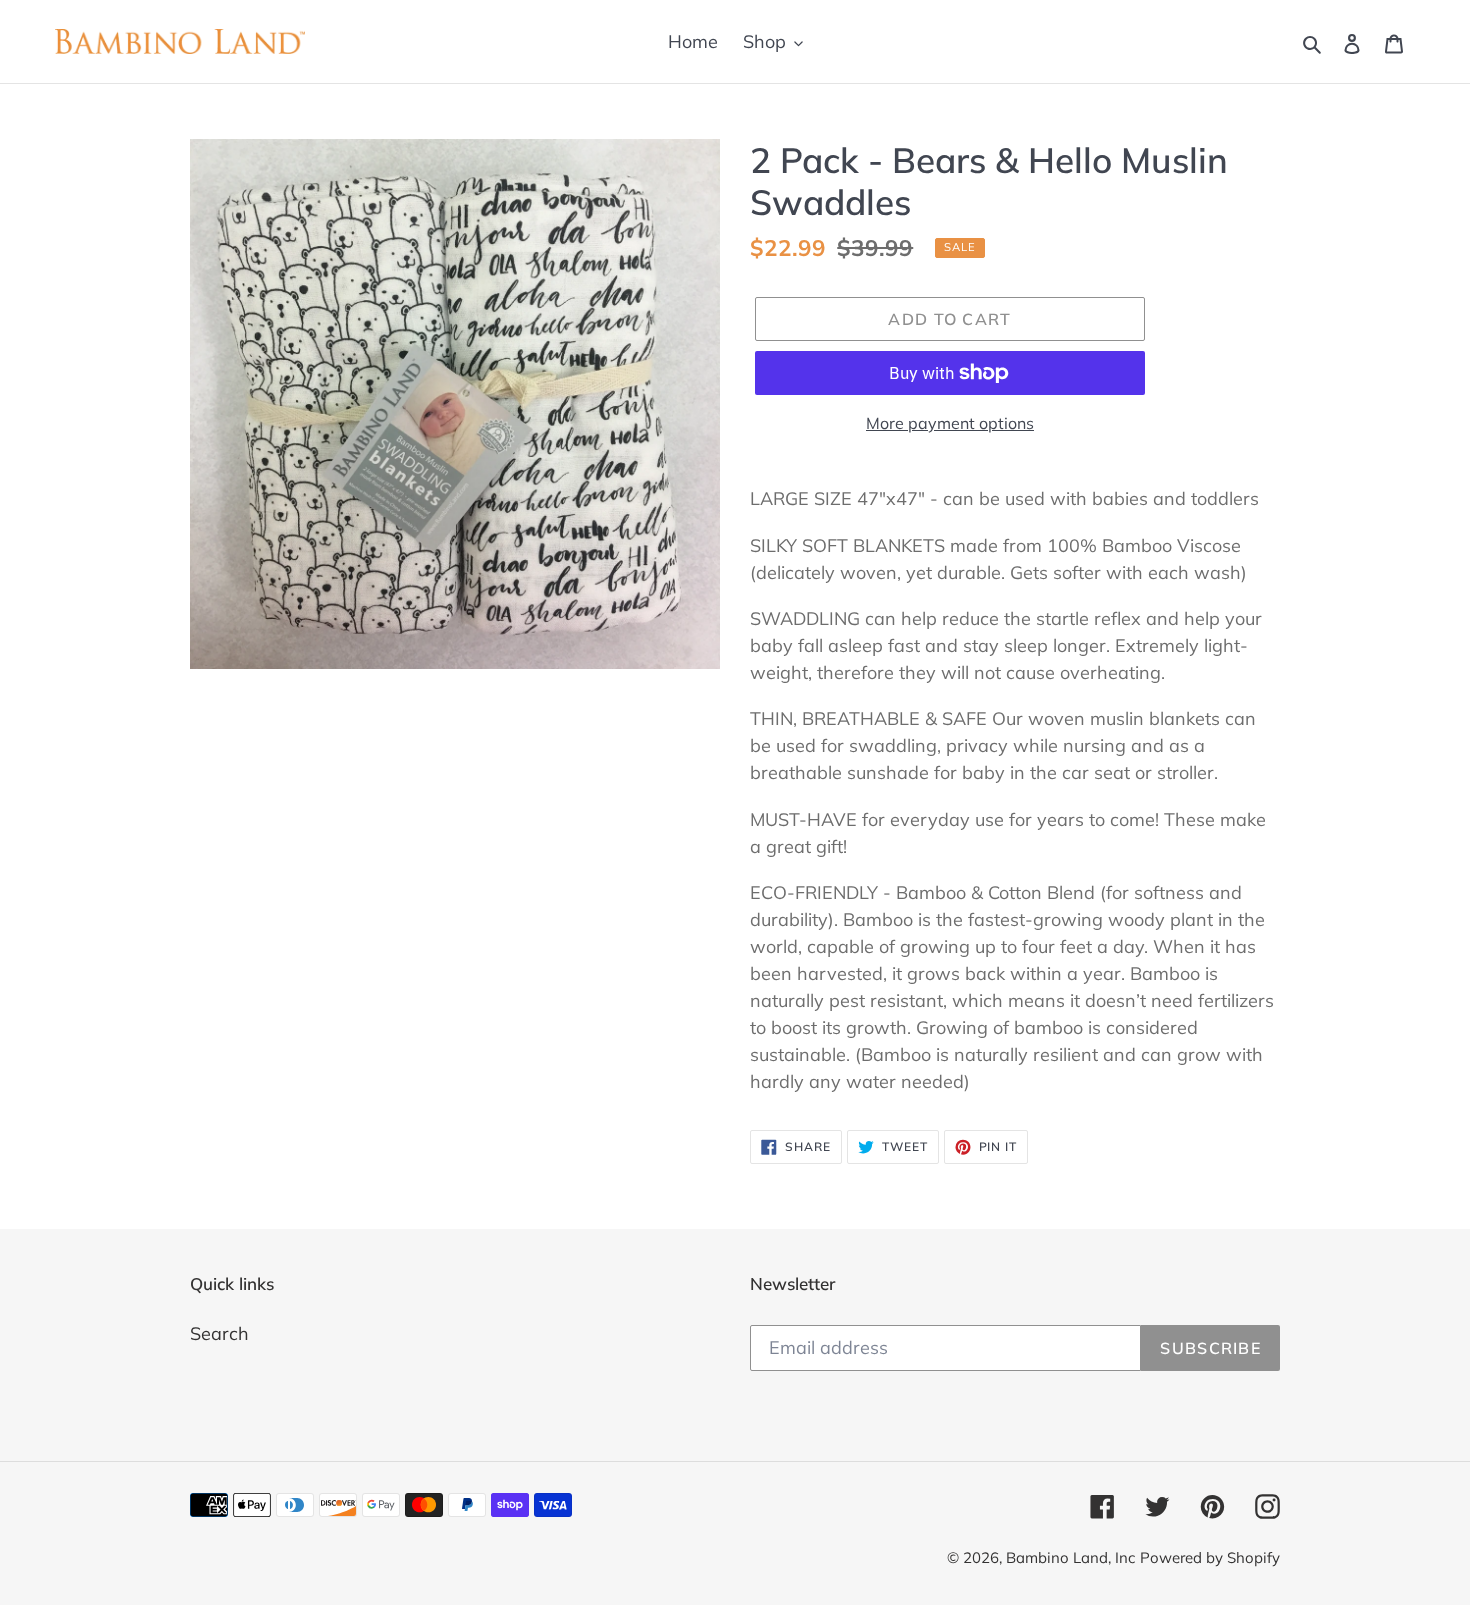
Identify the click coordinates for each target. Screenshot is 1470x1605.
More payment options (950, 423)
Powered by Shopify (1210, 1557)
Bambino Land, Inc (1070, 1557)
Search (219, 1333)
